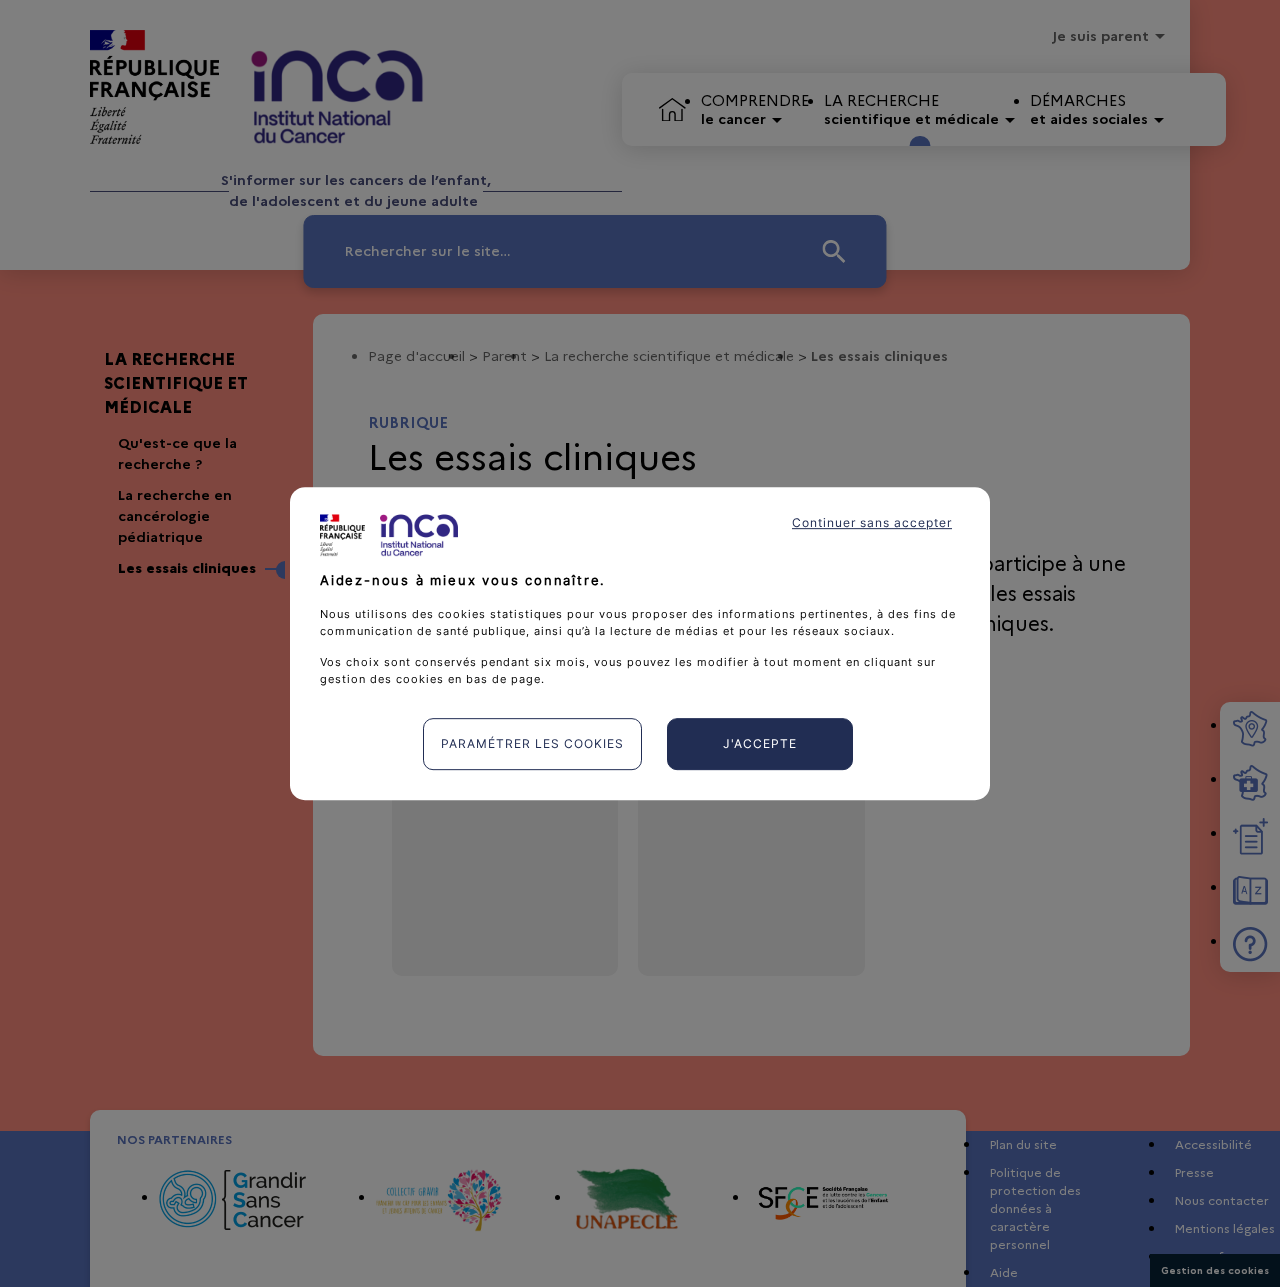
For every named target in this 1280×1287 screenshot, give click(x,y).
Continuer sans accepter (872, 522)
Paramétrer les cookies (532, 743)
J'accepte (760, 743)
